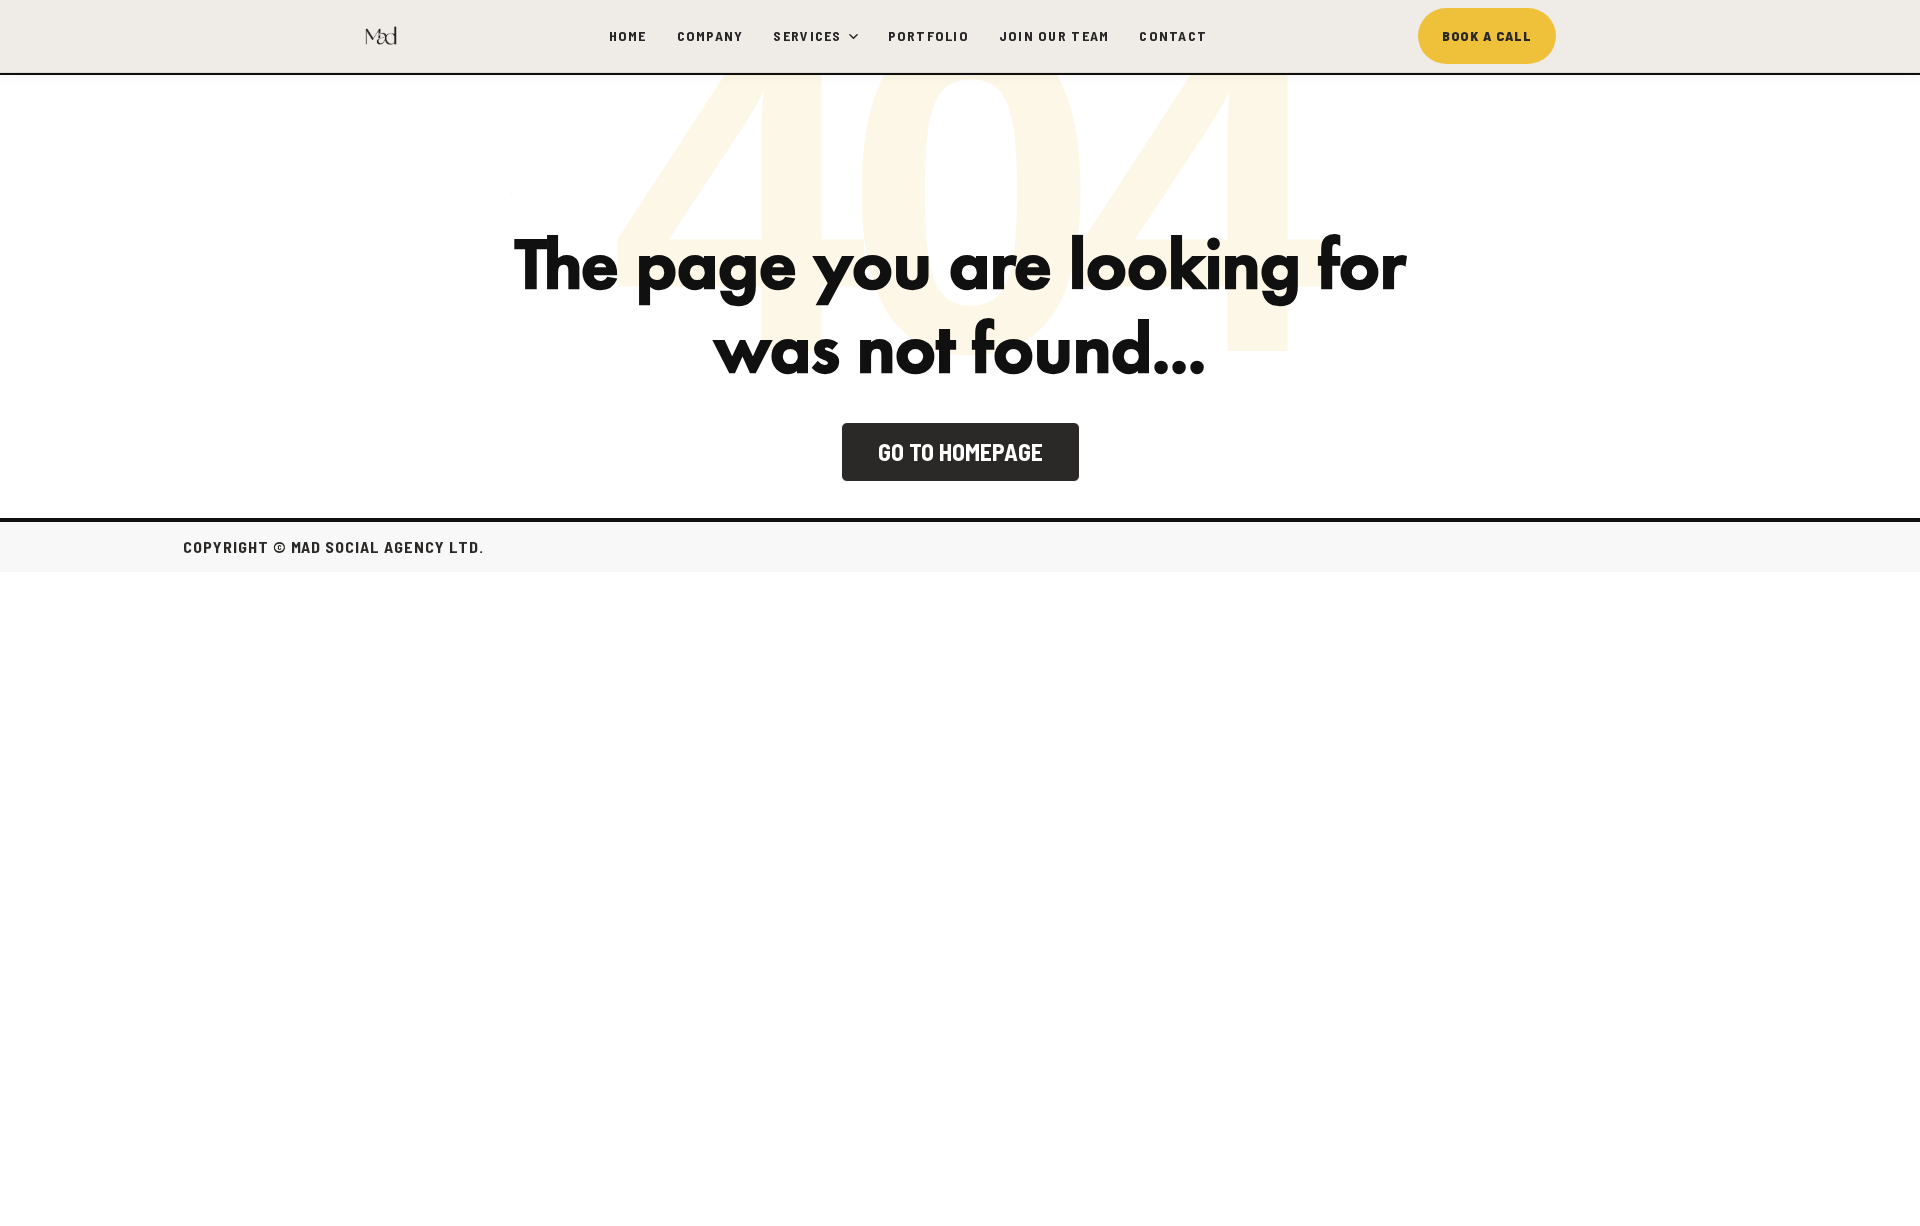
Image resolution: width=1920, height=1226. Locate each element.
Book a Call (1487, 35)
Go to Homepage (960, 451)
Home (628, 35)
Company (710, 35)
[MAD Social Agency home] (381, 36)
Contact (1173, 35)
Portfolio (928, 35)
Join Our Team (1054, 35)
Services (807, 35)
